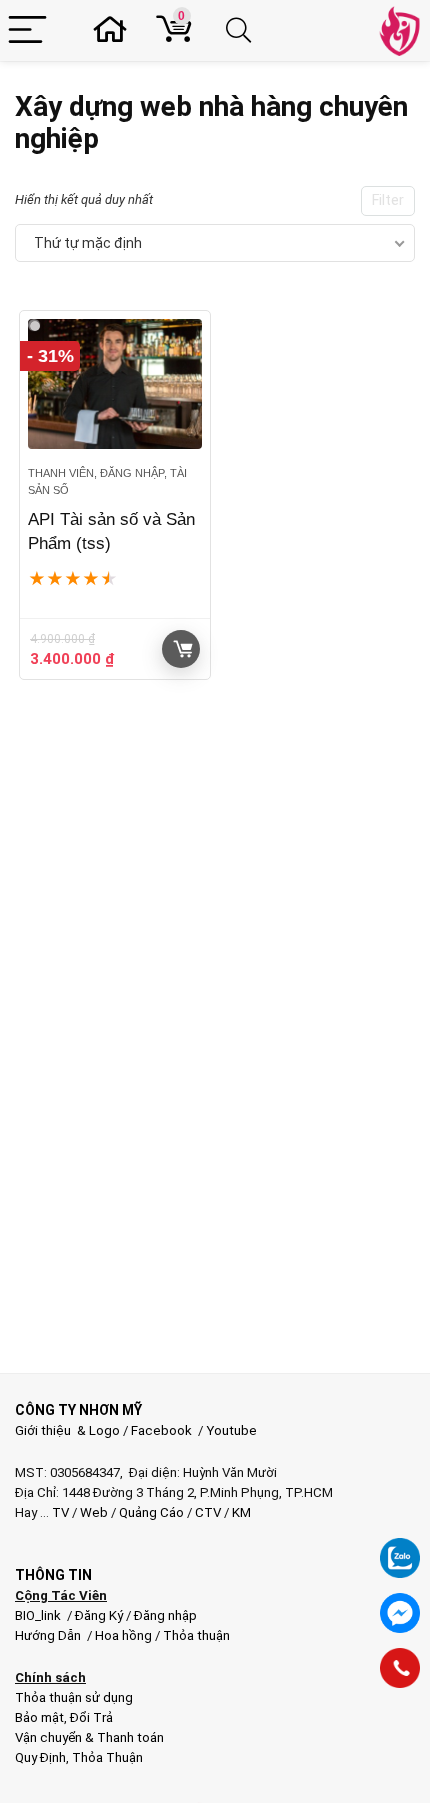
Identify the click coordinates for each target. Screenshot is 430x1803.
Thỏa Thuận (106, 1757)
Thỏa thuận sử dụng (74, 1697)
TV (59, 1512)
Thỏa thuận (195, 1635)
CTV (208, 1512)
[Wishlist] (116, 30)
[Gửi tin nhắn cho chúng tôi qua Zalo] (400, 1547)
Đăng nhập (165, 1615)
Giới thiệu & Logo (67, 1430)
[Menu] (27, 30)
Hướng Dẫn (49, 1635)
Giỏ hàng (181, 649)
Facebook (161, 1430)
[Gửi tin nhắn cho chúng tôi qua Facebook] (400, 1613)
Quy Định (40, 1757)
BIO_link (39, 1615)
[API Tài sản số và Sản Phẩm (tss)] (115, 384)
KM (241, 1512)
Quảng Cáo (151, 1512)
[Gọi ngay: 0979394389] (400, 1668)
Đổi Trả (91, 1717)
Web (94, 1512)
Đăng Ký (100, 1615)
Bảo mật (39, 1717)
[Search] (242, 30)
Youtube (231, 1430)
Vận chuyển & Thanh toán (89, 1737)
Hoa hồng (123, 1635)
